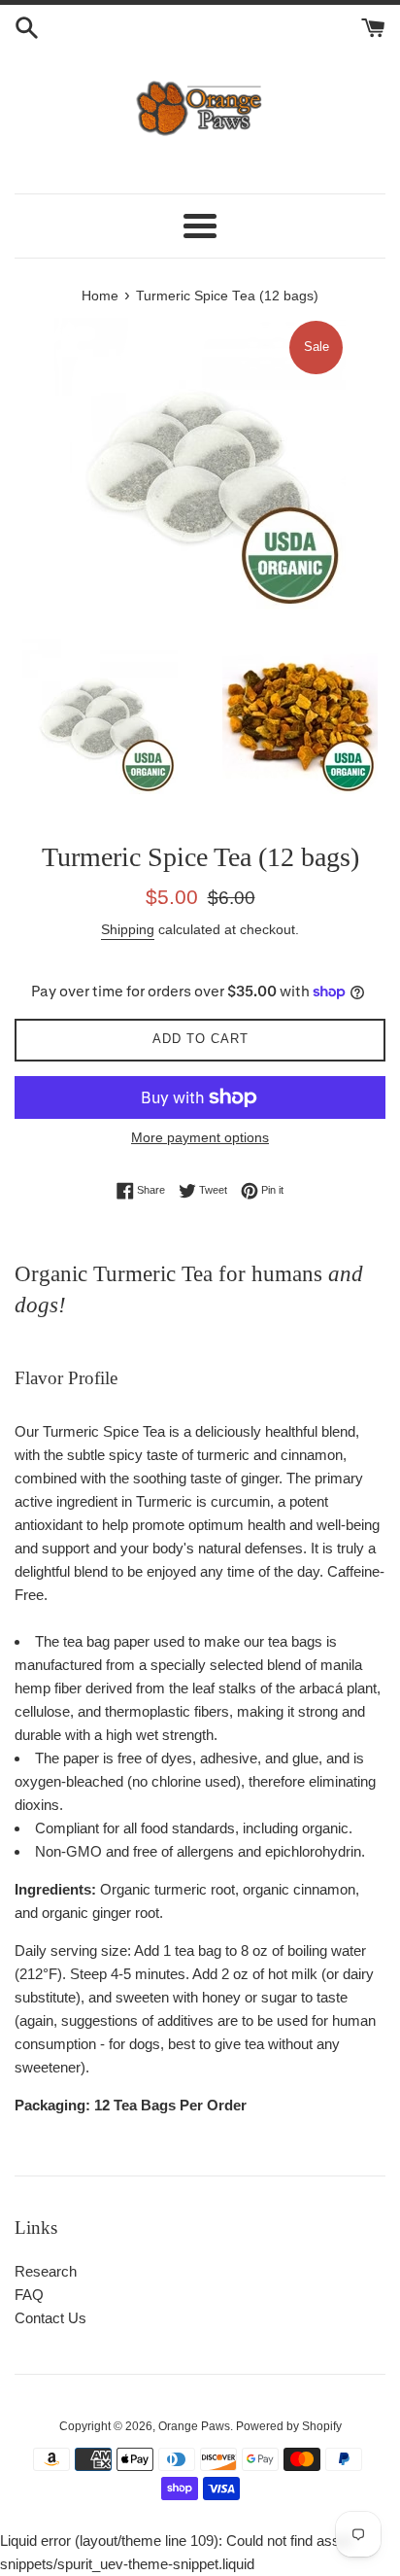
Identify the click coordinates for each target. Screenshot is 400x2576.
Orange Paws (194, 2426)
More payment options (200, 1137)
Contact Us (50, 2318)
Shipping (128, 929)
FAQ (29, 2295)
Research (46, 2271)
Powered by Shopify (289, 2426)
